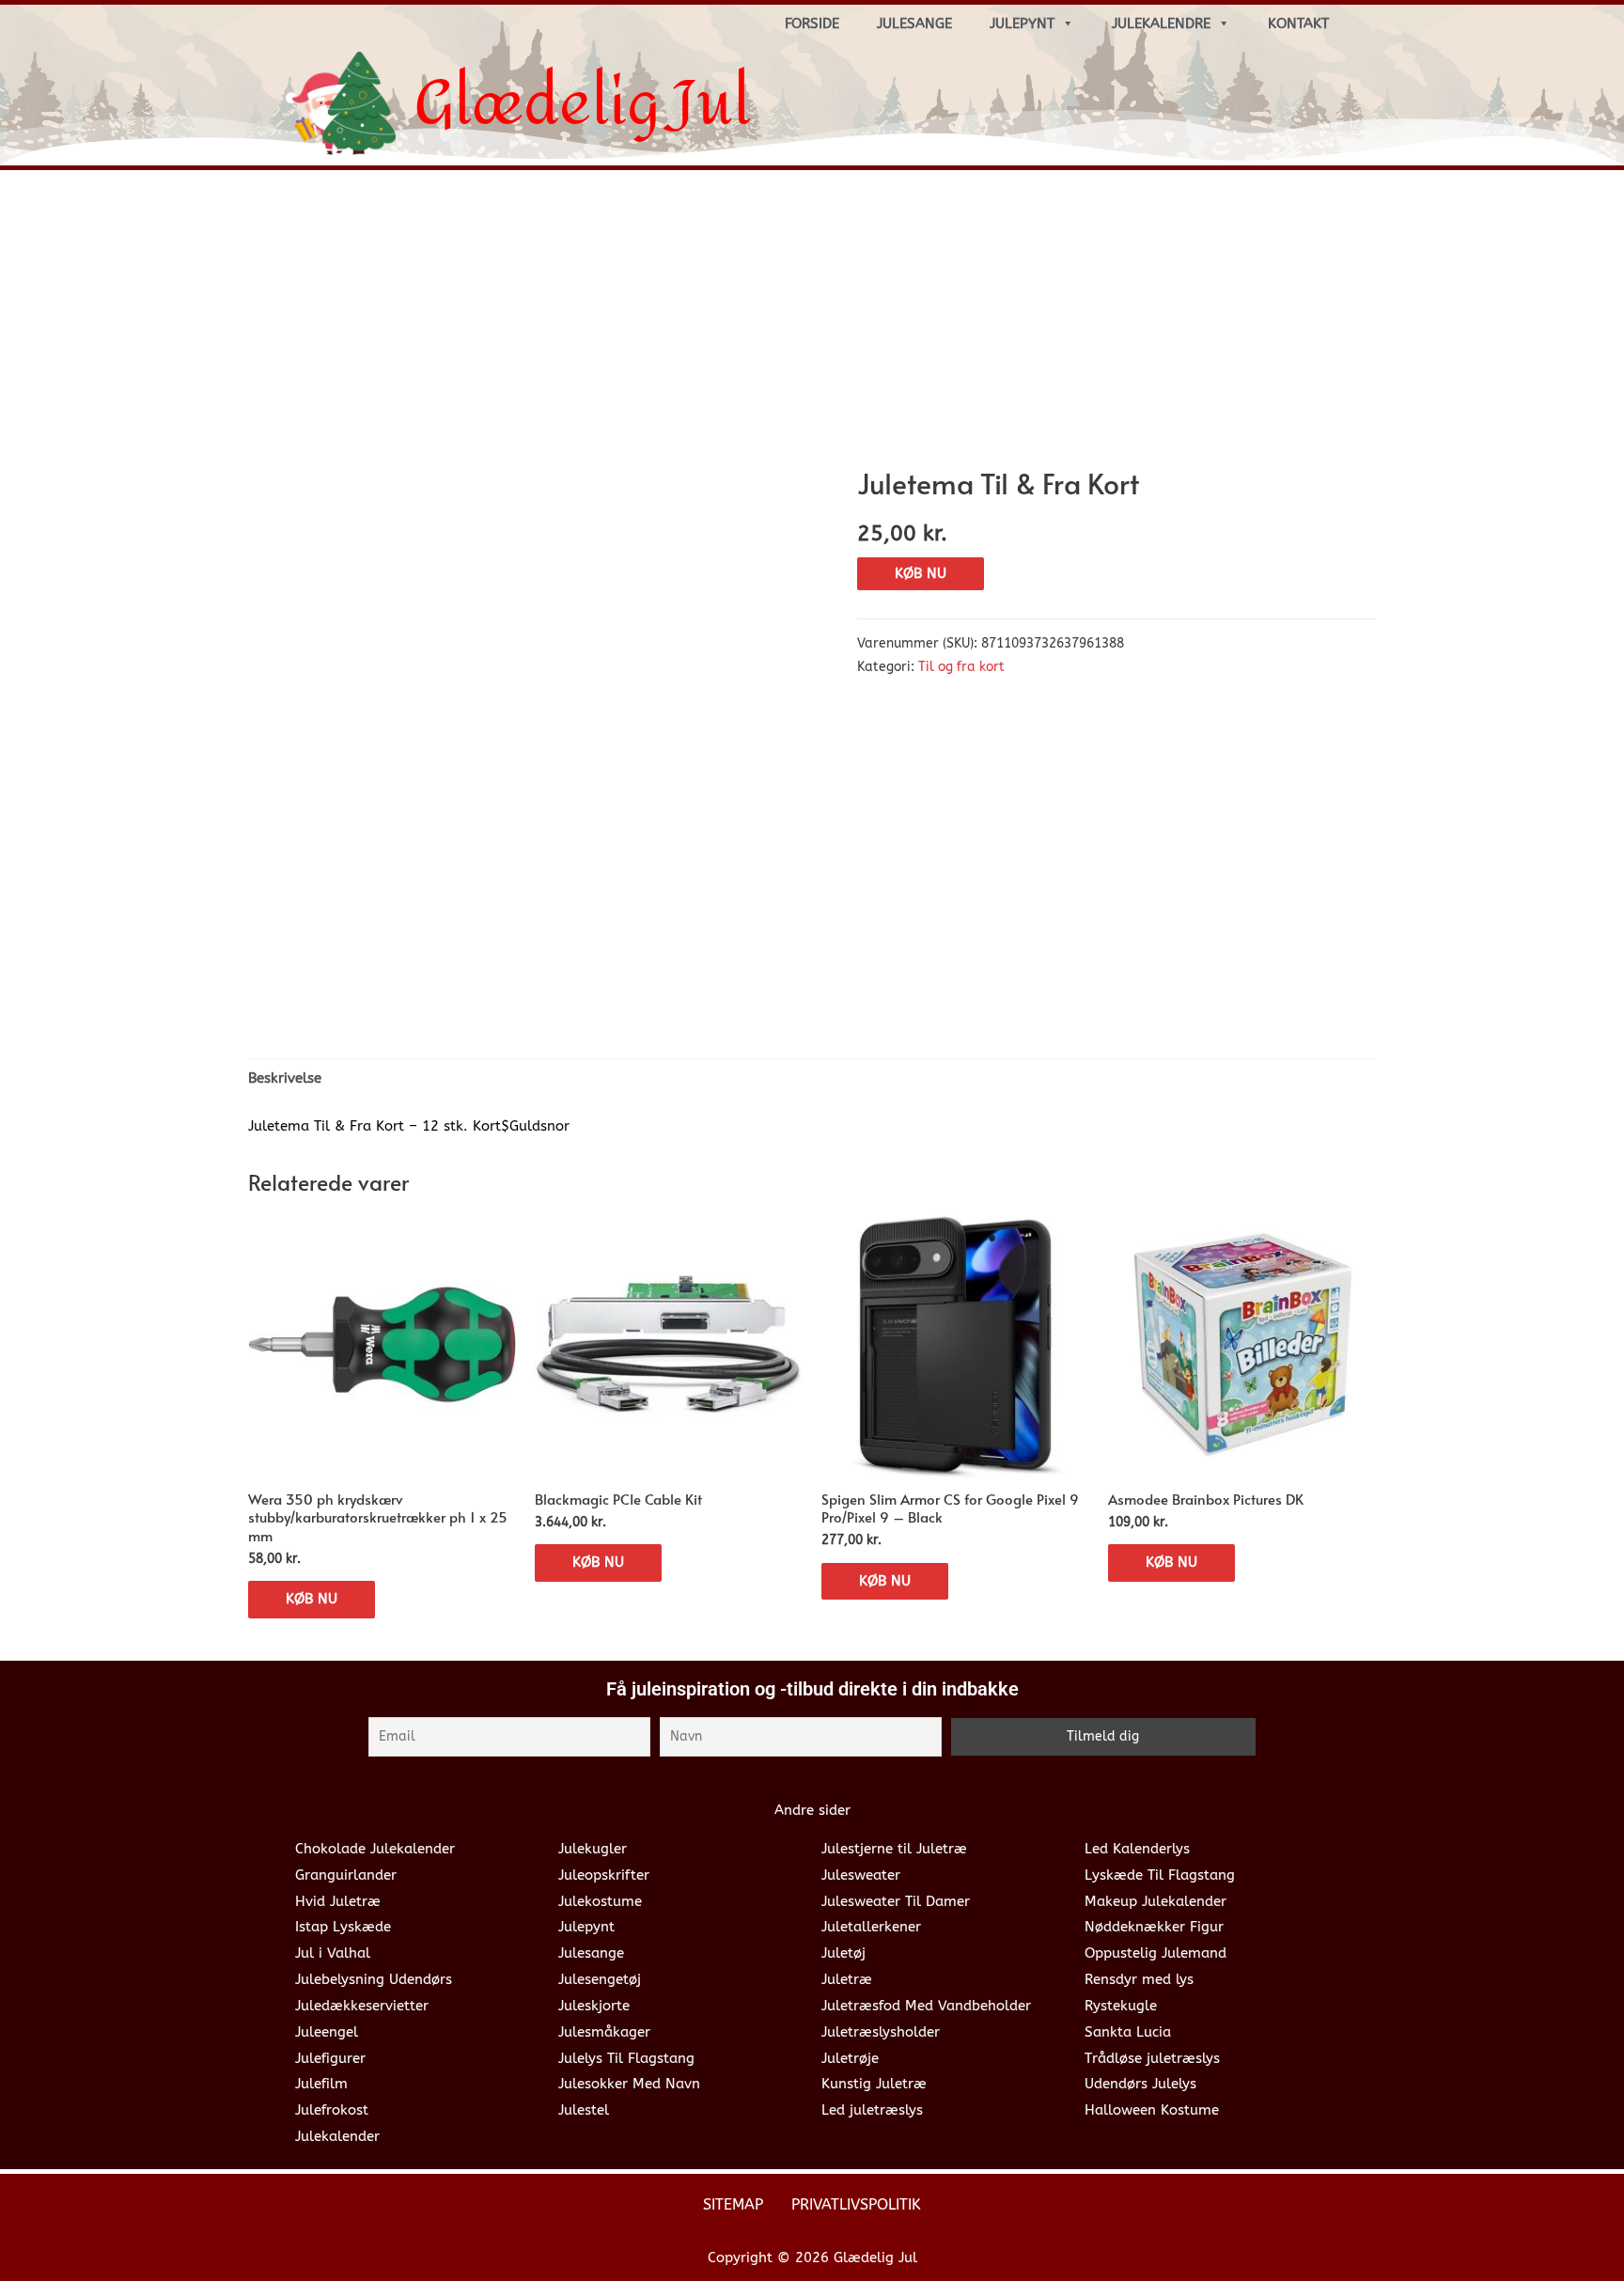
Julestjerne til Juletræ (894, 1849)
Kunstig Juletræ (874, 2084)
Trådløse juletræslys (1152, 2058)
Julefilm (321, 2084)
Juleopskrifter (604, 1875)
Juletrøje (850, 2058)
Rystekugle (1121, 2006)
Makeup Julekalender (1156, 1901)
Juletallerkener (871, 1927)
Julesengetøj (600, 1979)
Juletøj (843, 1953)
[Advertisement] (812, 325)
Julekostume (600, 1901)
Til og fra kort (961, 667)
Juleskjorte (594, 2006)
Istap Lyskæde (343, 1927)
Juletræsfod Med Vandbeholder (926, 2006)
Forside (812, 23)
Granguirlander (346, 1875)
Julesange (914, 23)
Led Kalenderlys (1137, 1849)
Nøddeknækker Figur (1154, 1927)
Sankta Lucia (1128, 2032)
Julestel (584, 2110)
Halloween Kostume (1152, 2110)
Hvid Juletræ (338, 1901)
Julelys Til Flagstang (626, 2058)
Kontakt (1298, 23)
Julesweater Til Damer (896, 1901)
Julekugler (593, 1849)
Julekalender (337, 2136)
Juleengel (327, 2032)
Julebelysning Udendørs (374, 1979)
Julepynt (1022, 23)
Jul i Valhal (333, 1953)
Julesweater (861, 1875)
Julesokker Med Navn (629, 2084)
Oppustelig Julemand (1156, 1953)
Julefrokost (332, 2110)
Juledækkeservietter (362, 2006)
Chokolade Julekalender (375, 1849)
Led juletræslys (872, 2110)
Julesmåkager (604, 2032)
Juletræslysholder (881, 2032)
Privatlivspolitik (856, 2204)
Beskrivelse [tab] (285, 1078)
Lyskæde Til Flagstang (1160, 1875)
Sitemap (733, 2204)
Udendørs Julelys (1140, 2084)
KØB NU (921, 573)
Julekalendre (1161, 23)
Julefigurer (330, 2058)
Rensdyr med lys (1139, 1979)
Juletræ (847, 1979)
